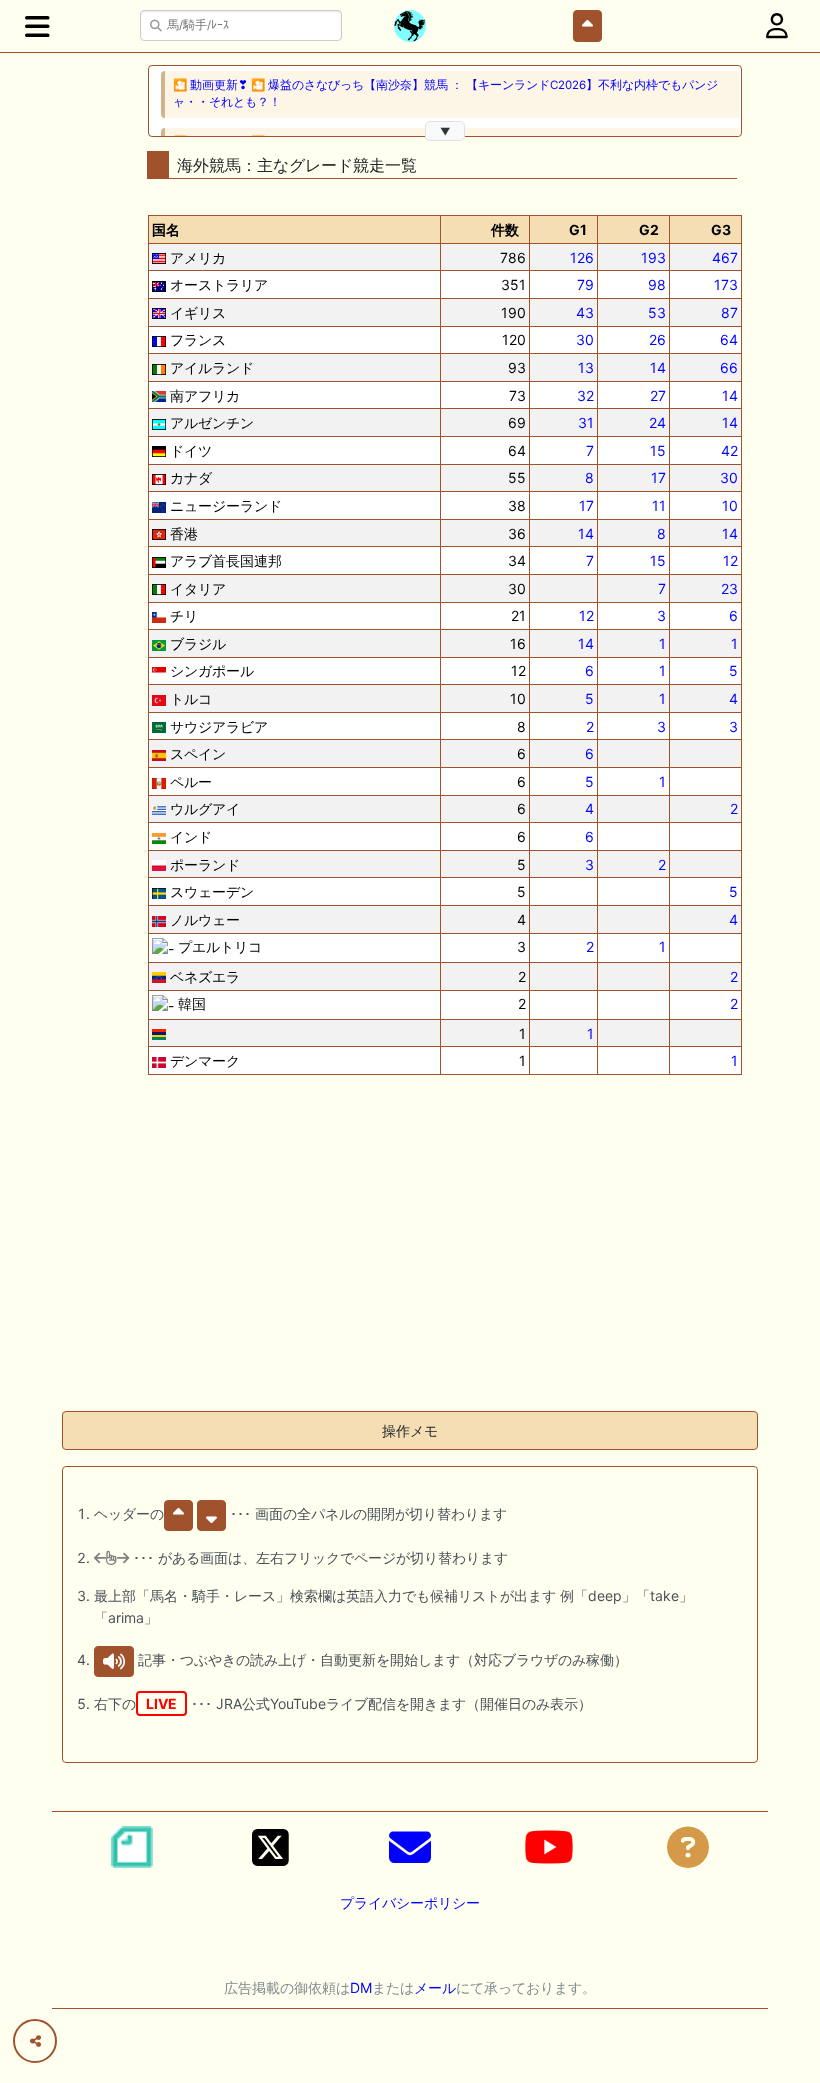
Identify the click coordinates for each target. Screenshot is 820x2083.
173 (726, 284)
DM (361, 1987)
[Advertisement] (410, 1255)
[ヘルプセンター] (688, 1847)
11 (659, 505)
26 (657, 339)
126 (582, 257)
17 (658, 477)
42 (729, 450)
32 (585, 395)
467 (725, 257)
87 (729, 312)
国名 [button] (166, 229)
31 (586, 422)
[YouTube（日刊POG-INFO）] (549, 1847)
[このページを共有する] (35, 2041)
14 (658, 367)
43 (585, 312)
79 (585, 284)
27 (658, 395)
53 (657, 312)
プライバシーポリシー (410, 1902)
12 (730, 560)
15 (658, 450)
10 (730, 505)
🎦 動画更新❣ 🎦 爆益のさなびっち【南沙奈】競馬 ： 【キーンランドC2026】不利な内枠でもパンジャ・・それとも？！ (445, 93)
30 (585, 339)
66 (729, 367)
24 (657, 422)
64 (729, 339)
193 (653, 257)
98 (657, 284)
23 (729, 588)
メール (435, 1987)
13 (586, 367)
